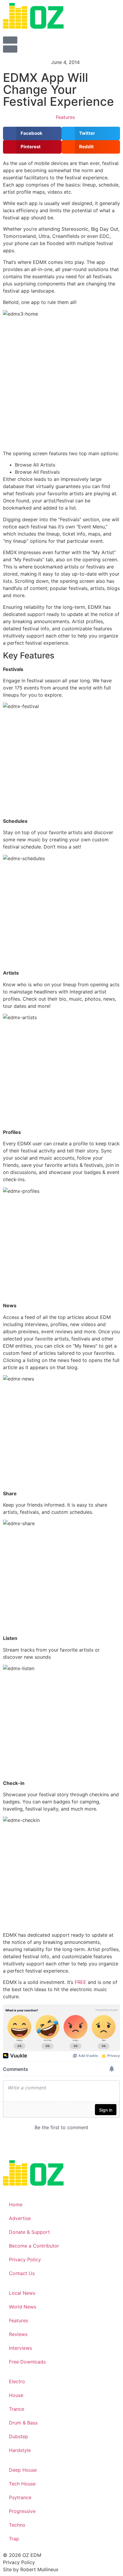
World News (23, 2307)
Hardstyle (20, 2450)
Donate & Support (29, 2232)
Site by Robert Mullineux (31, 2569)
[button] (32, 133)
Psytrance (20, 2497)
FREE (80, 1982)
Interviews (20, 2348)
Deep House (23, 2470)
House (16, 2395)
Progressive (22, 2511)
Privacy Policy (25, 2259)
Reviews (18, 2334)
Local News (22, 2293)
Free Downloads (27, 2362)
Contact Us (22, 2273)
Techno (17, 2525)
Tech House (22, 2484)
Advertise (20, 2218)
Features (65, 117)
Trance (17, 2409)
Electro (17, 2381)
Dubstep (19, 2436)
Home (16, 2204)
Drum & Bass (23, 2423)
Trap (14, 2539)
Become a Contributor (34, 2246)
